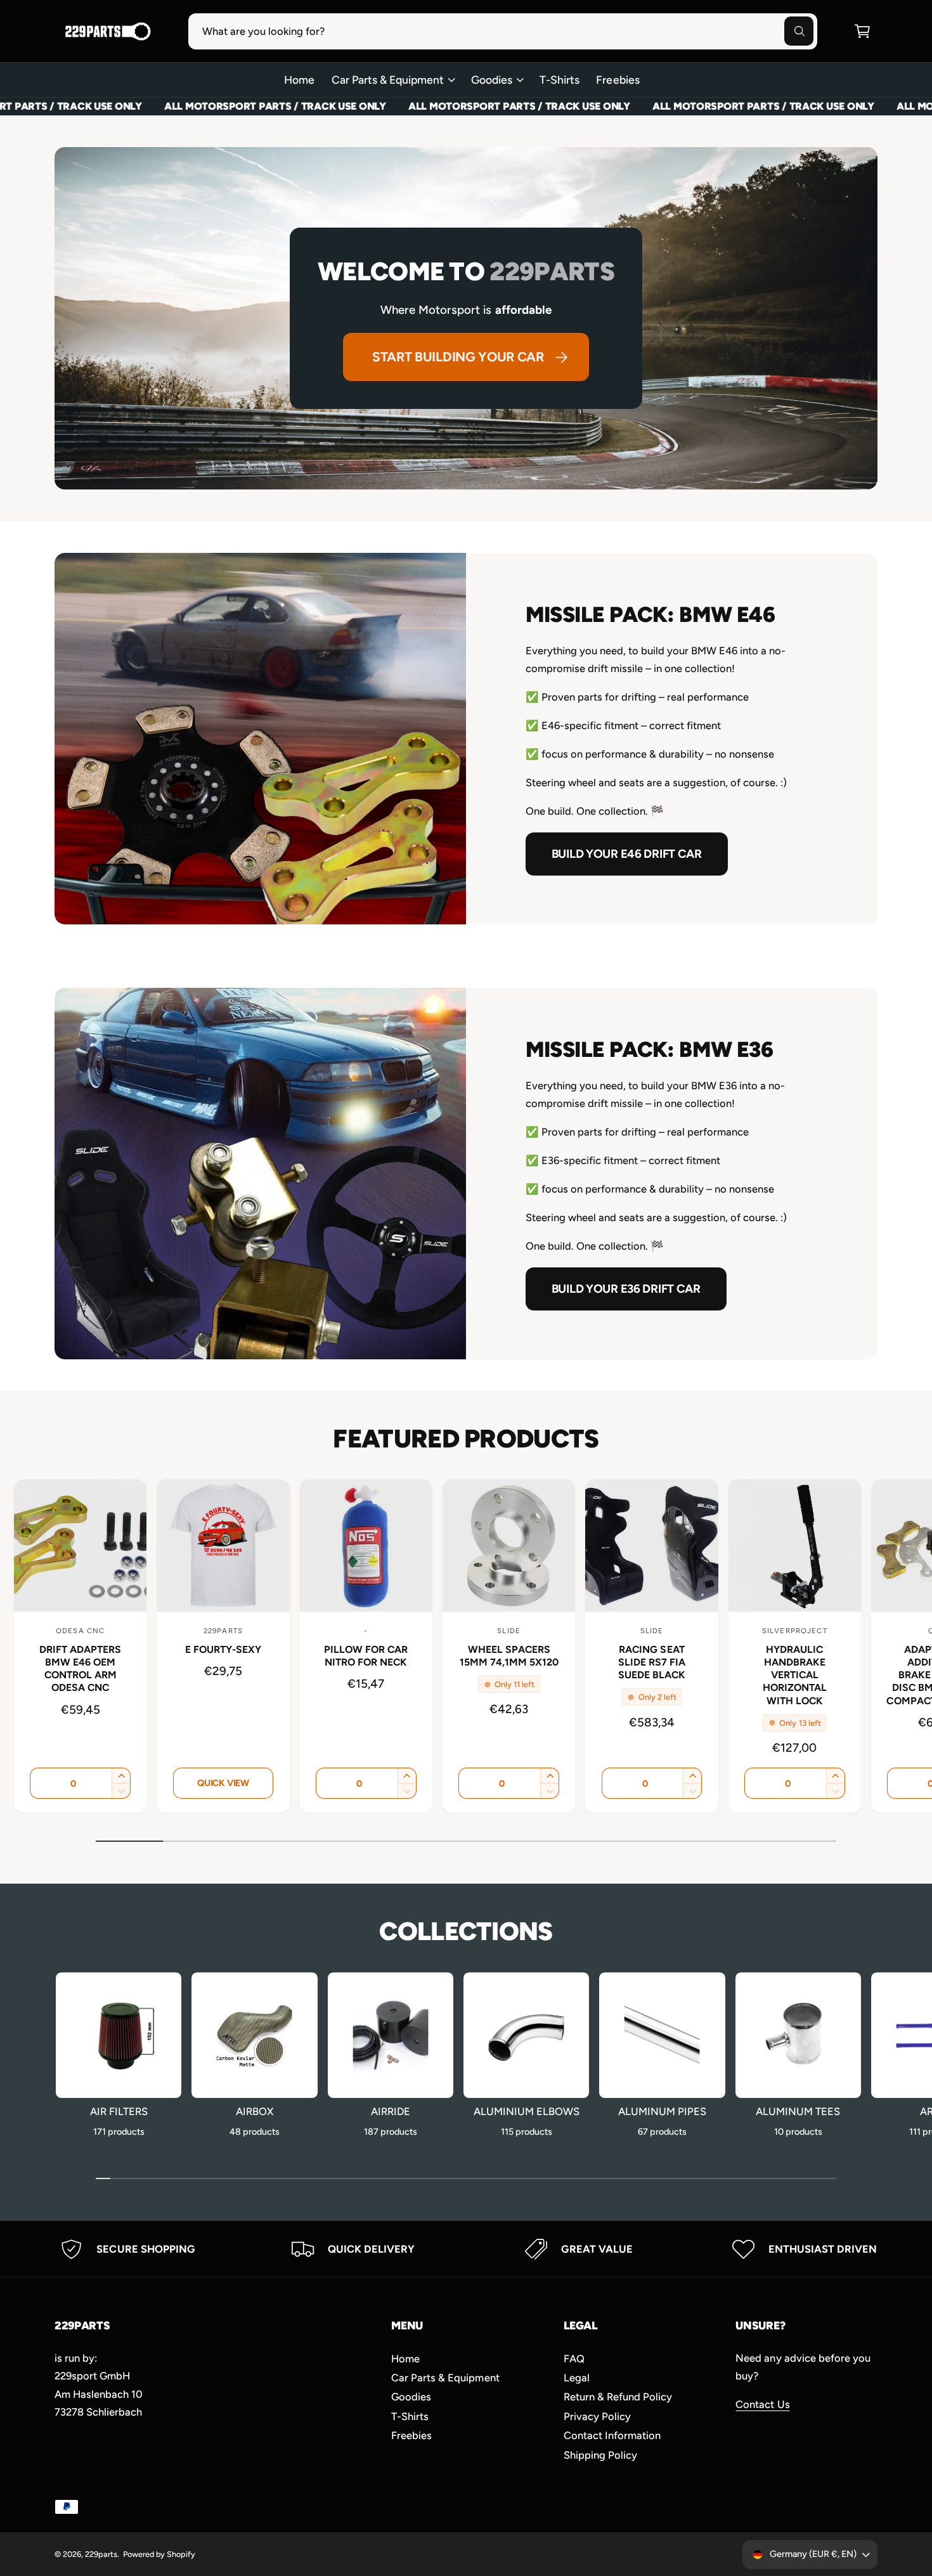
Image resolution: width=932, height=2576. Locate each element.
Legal (577, 2378)
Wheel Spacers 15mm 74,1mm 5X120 (509, 1656)
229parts (101, 2554)
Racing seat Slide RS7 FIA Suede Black (652, 1662)
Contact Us (762, 2404)
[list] (466, 2249)
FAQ (574, 2359)
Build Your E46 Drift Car (627, 854)
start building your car (458, 357)
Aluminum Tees (798, 2111)
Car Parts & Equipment (388, 80)
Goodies (492, 80)
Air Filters (119, 2111)
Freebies (411, 2435)
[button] (862, 31)
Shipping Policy (600, 2455)
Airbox (255, 2111)
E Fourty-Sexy (223, 1649)
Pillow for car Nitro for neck (366, 1656)
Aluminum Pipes (662, 2111)
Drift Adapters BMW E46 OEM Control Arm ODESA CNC (80, 1668)
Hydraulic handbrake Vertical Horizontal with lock (795, 1675)
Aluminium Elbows (527, 2111)
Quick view (223, 1783)
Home (405, 2359)
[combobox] (503, 31)
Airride (391, 2111)
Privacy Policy (597, 2416)
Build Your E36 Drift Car (626, 1289)
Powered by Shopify (159, 2554)
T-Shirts (410, 2416)
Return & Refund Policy (618, 2397)
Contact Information (612, 2435)
